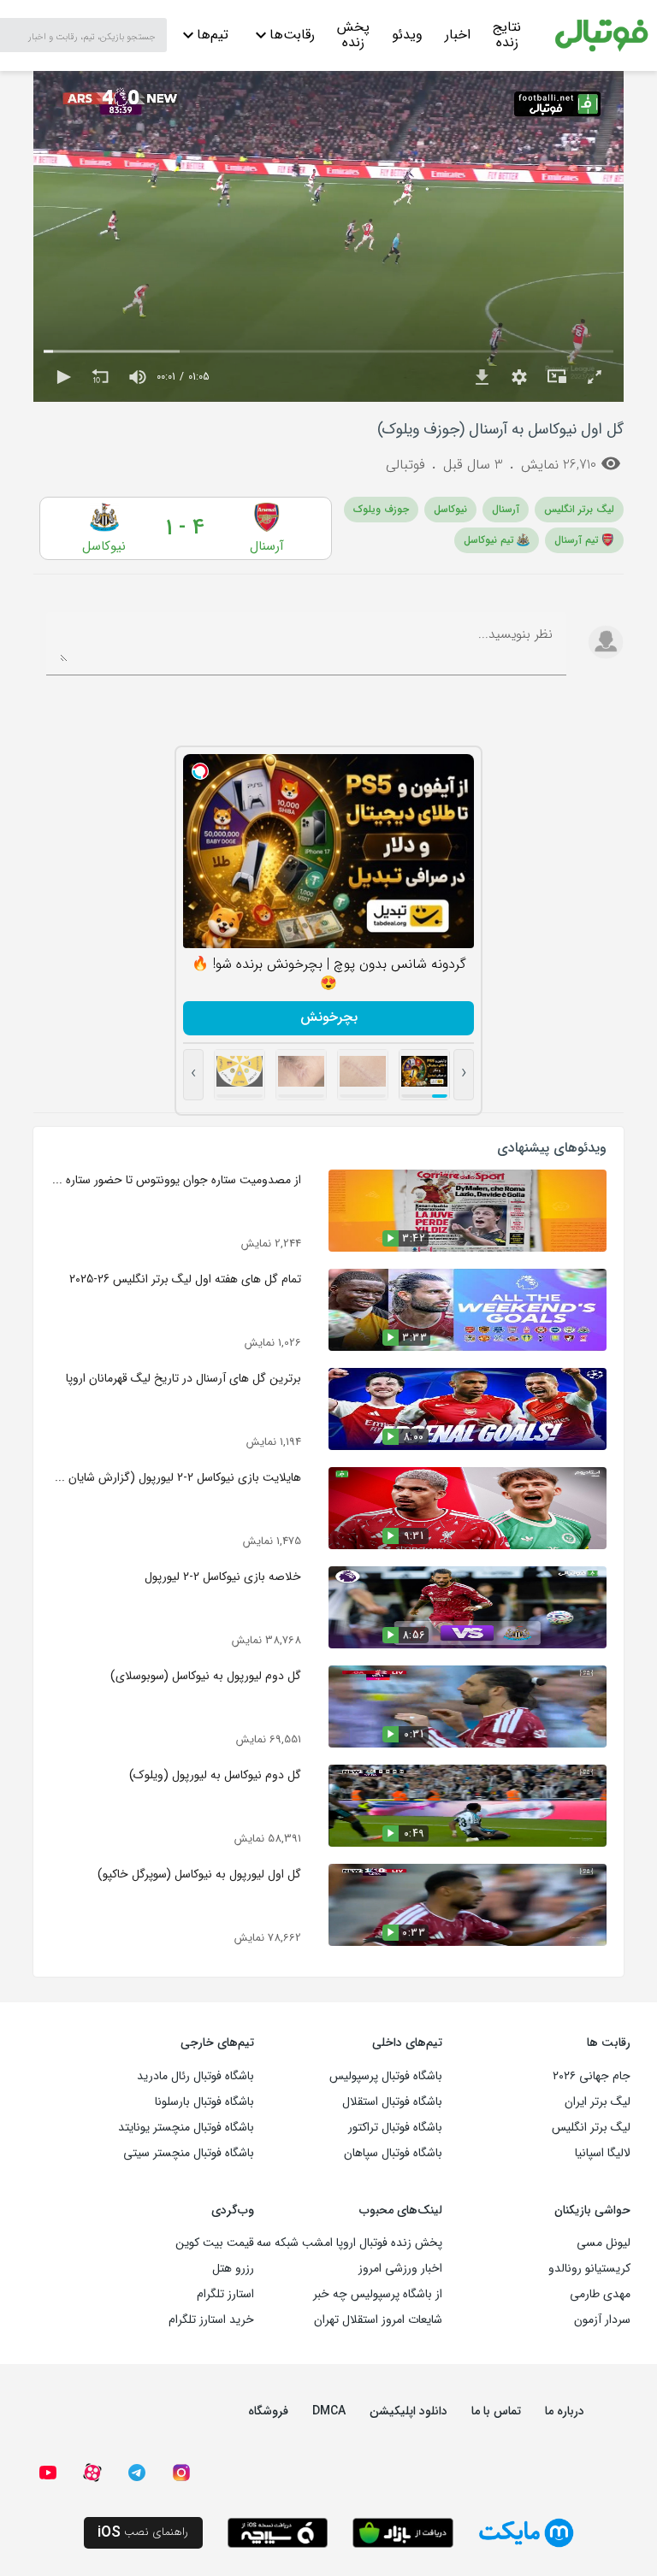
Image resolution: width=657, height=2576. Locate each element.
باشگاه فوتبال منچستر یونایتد (186, 2127)
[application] (328, 236)
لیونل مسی (604, 2243)
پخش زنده (353, 37)
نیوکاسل (450, 509)
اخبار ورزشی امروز (400, 2268)
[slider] (328, 351)
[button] (62, 377)
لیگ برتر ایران (598, 2101)
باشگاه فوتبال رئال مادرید (195, 2076)
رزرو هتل (233, 2268)
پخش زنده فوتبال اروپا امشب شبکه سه (349, 2243)
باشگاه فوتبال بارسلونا (204, 2101)
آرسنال (506, 509)
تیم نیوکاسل (489, 540)
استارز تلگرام (225, 2294)
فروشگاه (268, 2411)
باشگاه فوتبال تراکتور (395, 2127)
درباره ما (565, 2411)
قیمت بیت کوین (215, 2243)
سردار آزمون (602, 2320)
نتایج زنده (507, 37)
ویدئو (407, 35)
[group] (138, 377)
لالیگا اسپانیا (603, 2153)
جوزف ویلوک (381, 509)
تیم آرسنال (577, 540)
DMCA (329, 2411)
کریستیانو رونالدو (589, 2268)
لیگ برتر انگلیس (579, 509)
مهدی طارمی (600, 2294)
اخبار (458, 35)
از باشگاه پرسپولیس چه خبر (378, 2294)
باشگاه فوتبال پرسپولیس (386, 2076)
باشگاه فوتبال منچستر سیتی (189, 2153)
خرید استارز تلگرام (211, 2320)
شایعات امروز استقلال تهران (378, 2320)
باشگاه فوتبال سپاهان (393, 2153)
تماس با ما (496, 2411)
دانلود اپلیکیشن (408, 2411)
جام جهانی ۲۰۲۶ (592, 2076)
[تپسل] (200, 771)
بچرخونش (329, 1017)
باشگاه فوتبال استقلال (392, 2101)
